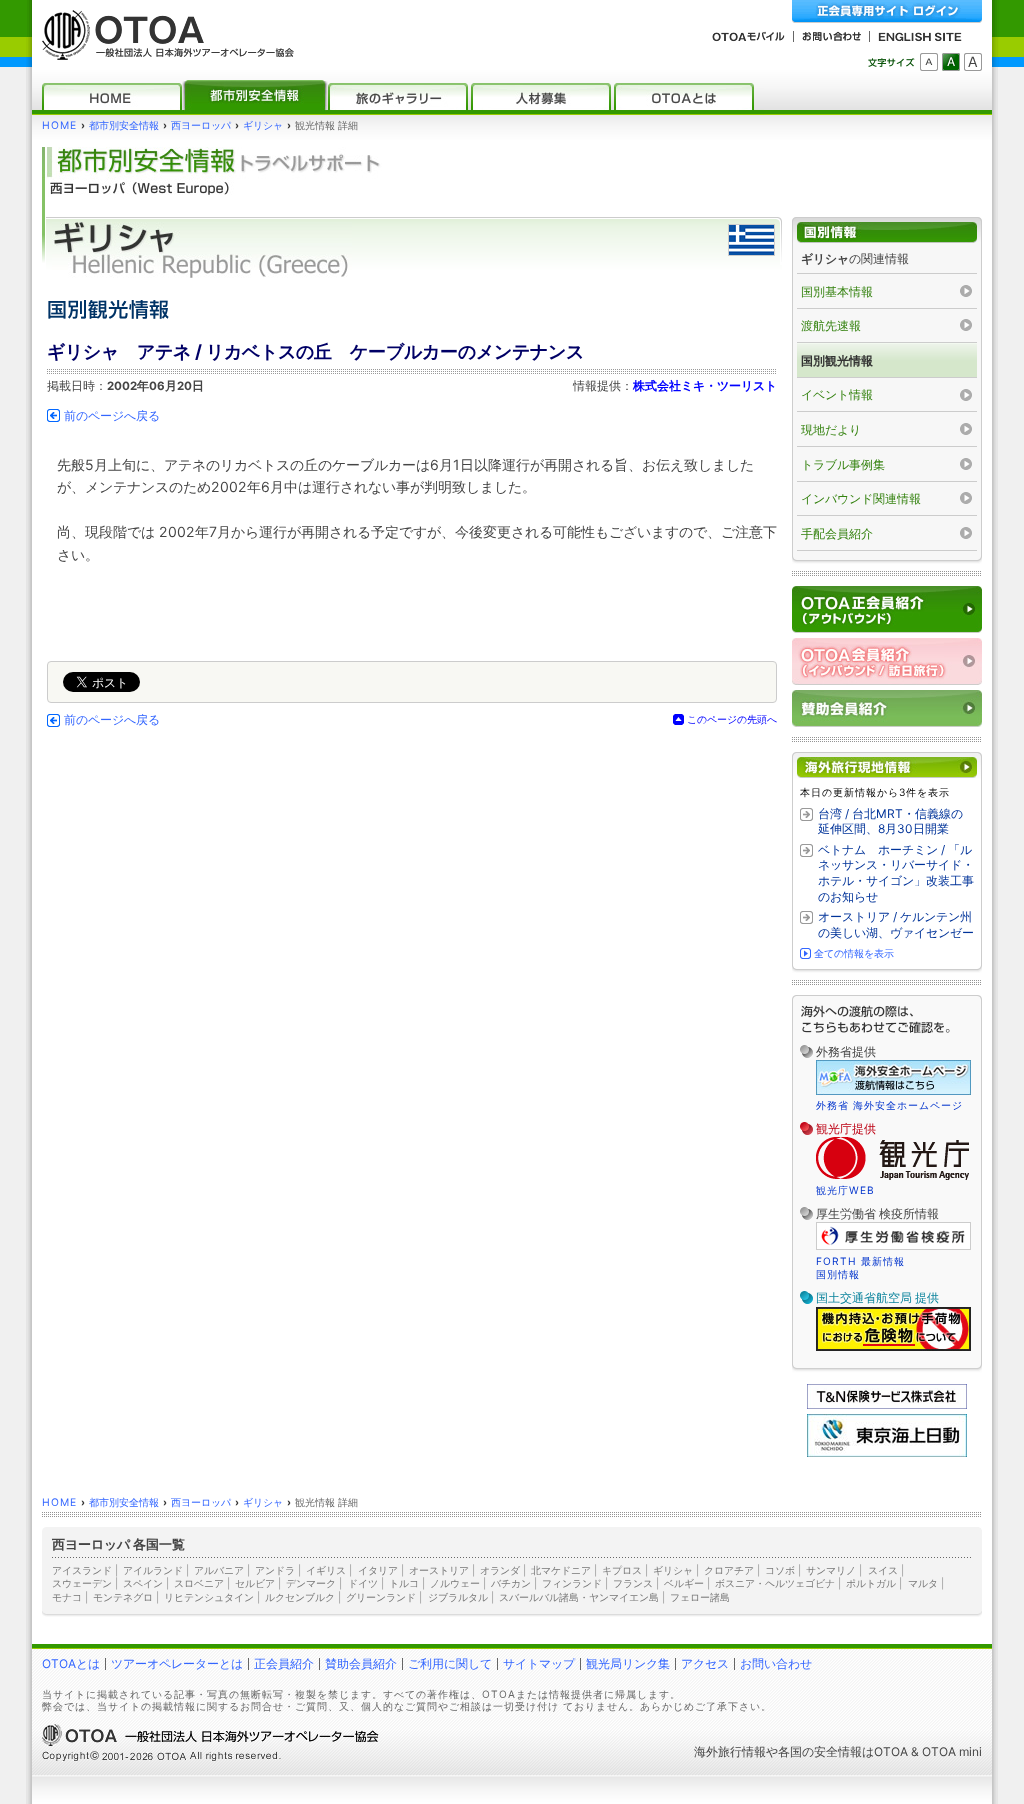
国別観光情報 (837, 360)
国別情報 (838, 1274)
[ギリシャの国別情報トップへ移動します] (887, 232)
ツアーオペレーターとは (177, 1663)
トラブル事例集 (843, 464)
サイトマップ (539, 1663)
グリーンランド (381, 1597)
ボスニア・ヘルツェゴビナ (775, 1583)
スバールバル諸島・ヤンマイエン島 (579, 1597)
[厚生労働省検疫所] (893, 1247)
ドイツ (363, 1583)
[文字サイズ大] (973, 62)
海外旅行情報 (730, 1751)
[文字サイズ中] (951, 62)
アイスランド (82, 1570)
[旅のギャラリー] (398, 96)
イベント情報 (837, 394)
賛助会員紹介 (361, 1663)
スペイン (143, 1583)
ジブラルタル (458, 1597)
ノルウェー (455, 1583)
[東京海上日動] (887, 1452)
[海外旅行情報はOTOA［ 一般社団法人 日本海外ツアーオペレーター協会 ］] (163, 50)
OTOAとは (71, 1663)
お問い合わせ (776, 1663)
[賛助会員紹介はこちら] (887, 708)
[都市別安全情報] (255, 96)
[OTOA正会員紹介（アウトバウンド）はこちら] (887, 609)
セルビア (255, 1583)
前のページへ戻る (112, 416)
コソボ (780, 1570)
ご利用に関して (450, 1663)
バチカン (511, 1583)
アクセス (705, 1663)
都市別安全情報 (124, 125)
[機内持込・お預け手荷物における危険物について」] (893, 1348)
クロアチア (729, 1570)
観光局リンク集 (628, 1663)
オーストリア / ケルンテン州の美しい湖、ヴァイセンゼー (896, 924)
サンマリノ (831, 1570)
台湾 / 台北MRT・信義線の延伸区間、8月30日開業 (890, 821)
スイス (883, 1570)
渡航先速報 (831, 325)
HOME (59, 125)
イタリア (378, 1570)
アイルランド (153, 1570)
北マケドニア (561, 1570)
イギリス (326, 1570)
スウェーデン (82, 1583)
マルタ (923, 1583)
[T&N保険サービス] (887, 1404)
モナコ (67, 1597)
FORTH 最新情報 (860, 1261)
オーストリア (439, 1570)
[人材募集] (541, 96)
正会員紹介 (284, 1663)
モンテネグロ (123, 1597)
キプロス (622, 1570)
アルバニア (219, 1570)
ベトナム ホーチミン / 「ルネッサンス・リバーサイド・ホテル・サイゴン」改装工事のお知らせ (896, 873)
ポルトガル (871, 1583)
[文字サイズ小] (929, 62)
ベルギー (684, 1583)
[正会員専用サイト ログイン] (887, 11)
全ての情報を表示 (854, 953)
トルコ (404, 1583)
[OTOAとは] (684, 96)
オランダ (500, 1570)
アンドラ (275, 1570)
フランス (633, 1583)
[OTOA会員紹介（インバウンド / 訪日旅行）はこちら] (887, 661)
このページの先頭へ (732, 719)
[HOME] (112, 96)
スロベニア (199, 1583)
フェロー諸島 (700, 1597)
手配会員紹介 (837, 533)
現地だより (831, 429)
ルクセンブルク (300, 1597)
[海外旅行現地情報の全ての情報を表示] (887, 767)
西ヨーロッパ (201, 125)
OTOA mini (952, 1751)
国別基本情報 (837, 291)
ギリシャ (263, 125)
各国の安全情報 (820, 1751)
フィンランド (572, 1583)
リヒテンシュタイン (209, 1597)
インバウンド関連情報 (861, 498)
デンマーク (311, 1583)
